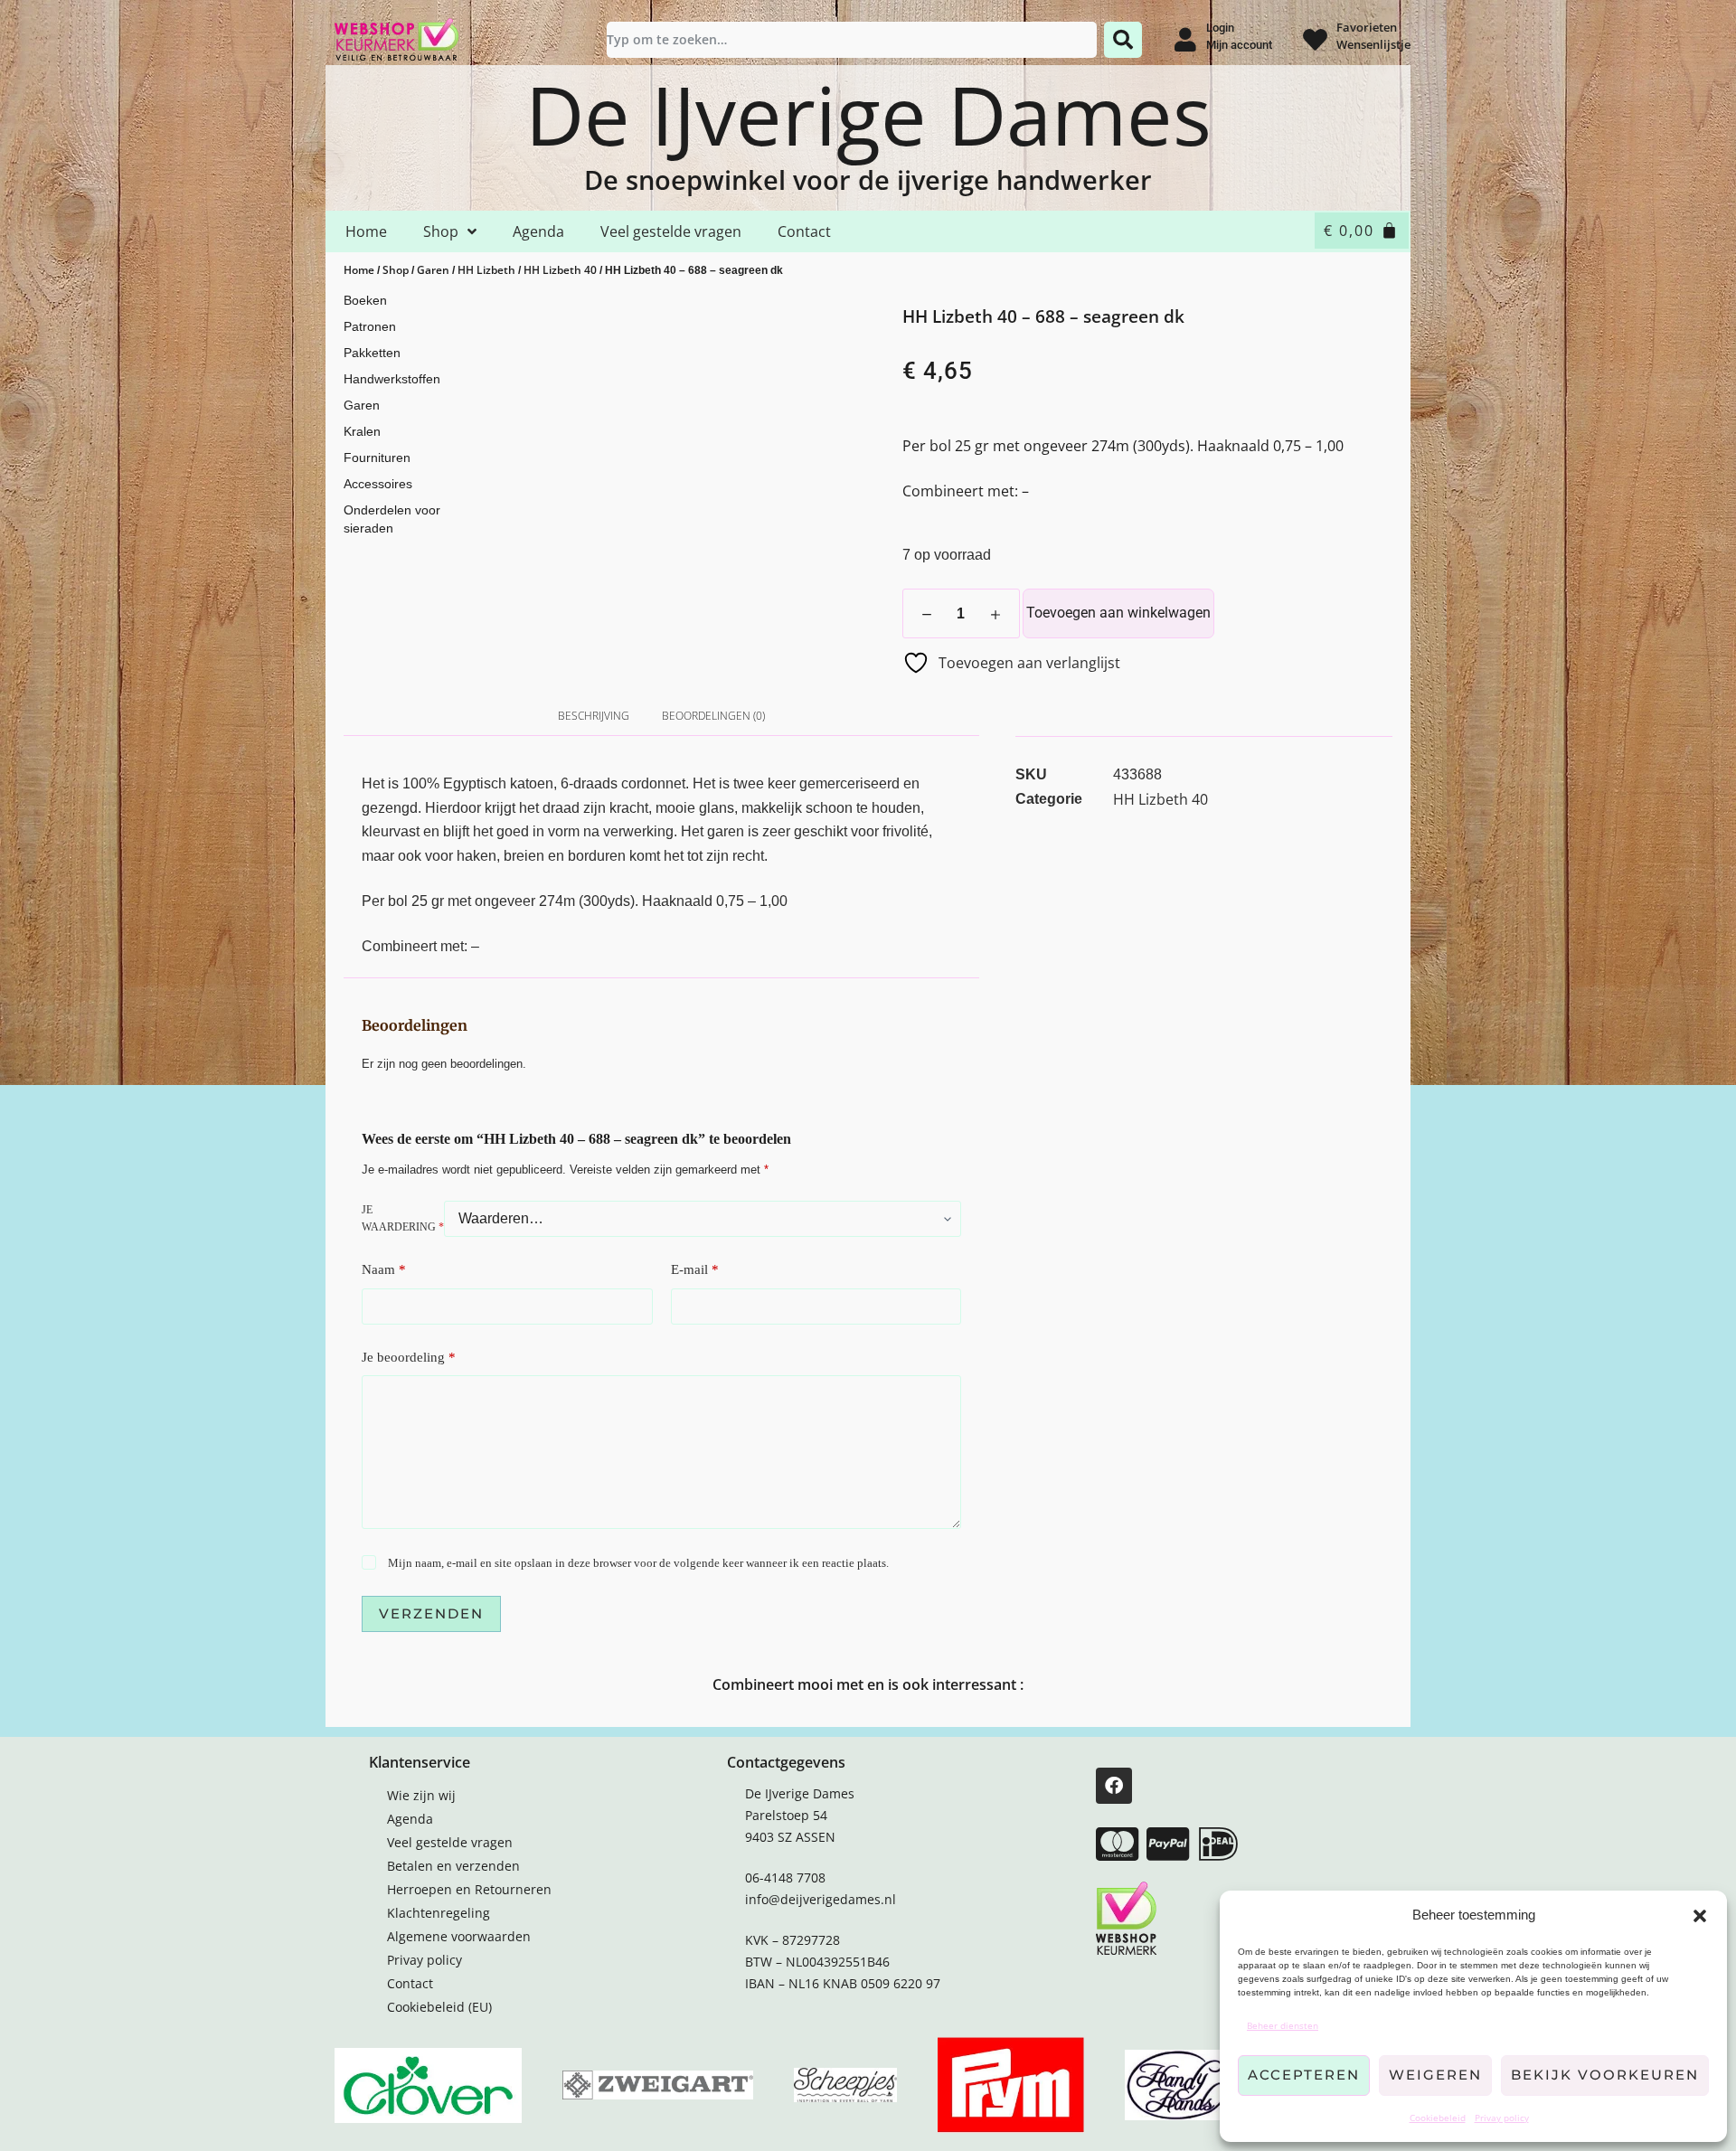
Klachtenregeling (439, 1913)
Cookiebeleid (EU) (439, 2007)
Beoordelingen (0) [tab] (713, 716)
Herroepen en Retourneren (469, 1889)
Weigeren (1435, 2075)
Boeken (365, 300)
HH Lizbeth (486, 270)
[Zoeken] (1123, 40)
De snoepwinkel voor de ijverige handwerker (868, 179)
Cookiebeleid (1438, 2118)
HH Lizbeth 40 (560, 270)
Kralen (362, 431)
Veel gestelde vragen (671, 231)
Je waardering (403, 1219)
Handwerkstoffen (392, 379)
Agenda (538, 231)
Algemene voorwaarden (459, 1936)
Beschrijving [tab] (594, 716)
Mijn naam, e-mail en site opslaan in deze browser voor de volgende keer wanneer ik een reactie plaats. (638, 1563)
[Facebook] (1114, 1786)
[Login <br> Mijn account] (1185, 39)
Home (366, 231)
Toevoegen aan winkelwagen (1118, 613)
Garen (433, 270)
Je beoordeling (409, 1357)
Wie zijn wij (421, 1795)
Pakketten (372, 353)
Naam (384, 1269)
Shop (441, 231)
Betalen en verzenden (453, 1866)
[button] (1700, 1916)
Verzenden (431, 1613)
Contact (804, 231)
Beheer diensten (1283, 2025)
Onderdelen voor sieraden (392, 519)
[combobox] (852, 40)
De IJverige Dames (868, 114)
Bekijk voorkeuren (1605, 2075)
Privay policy (1502, 2118)
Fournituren (377, 458)
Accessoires (378, 484)
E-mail (695, 1269)
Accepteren (1304, 2075)
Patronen (370, 326)
